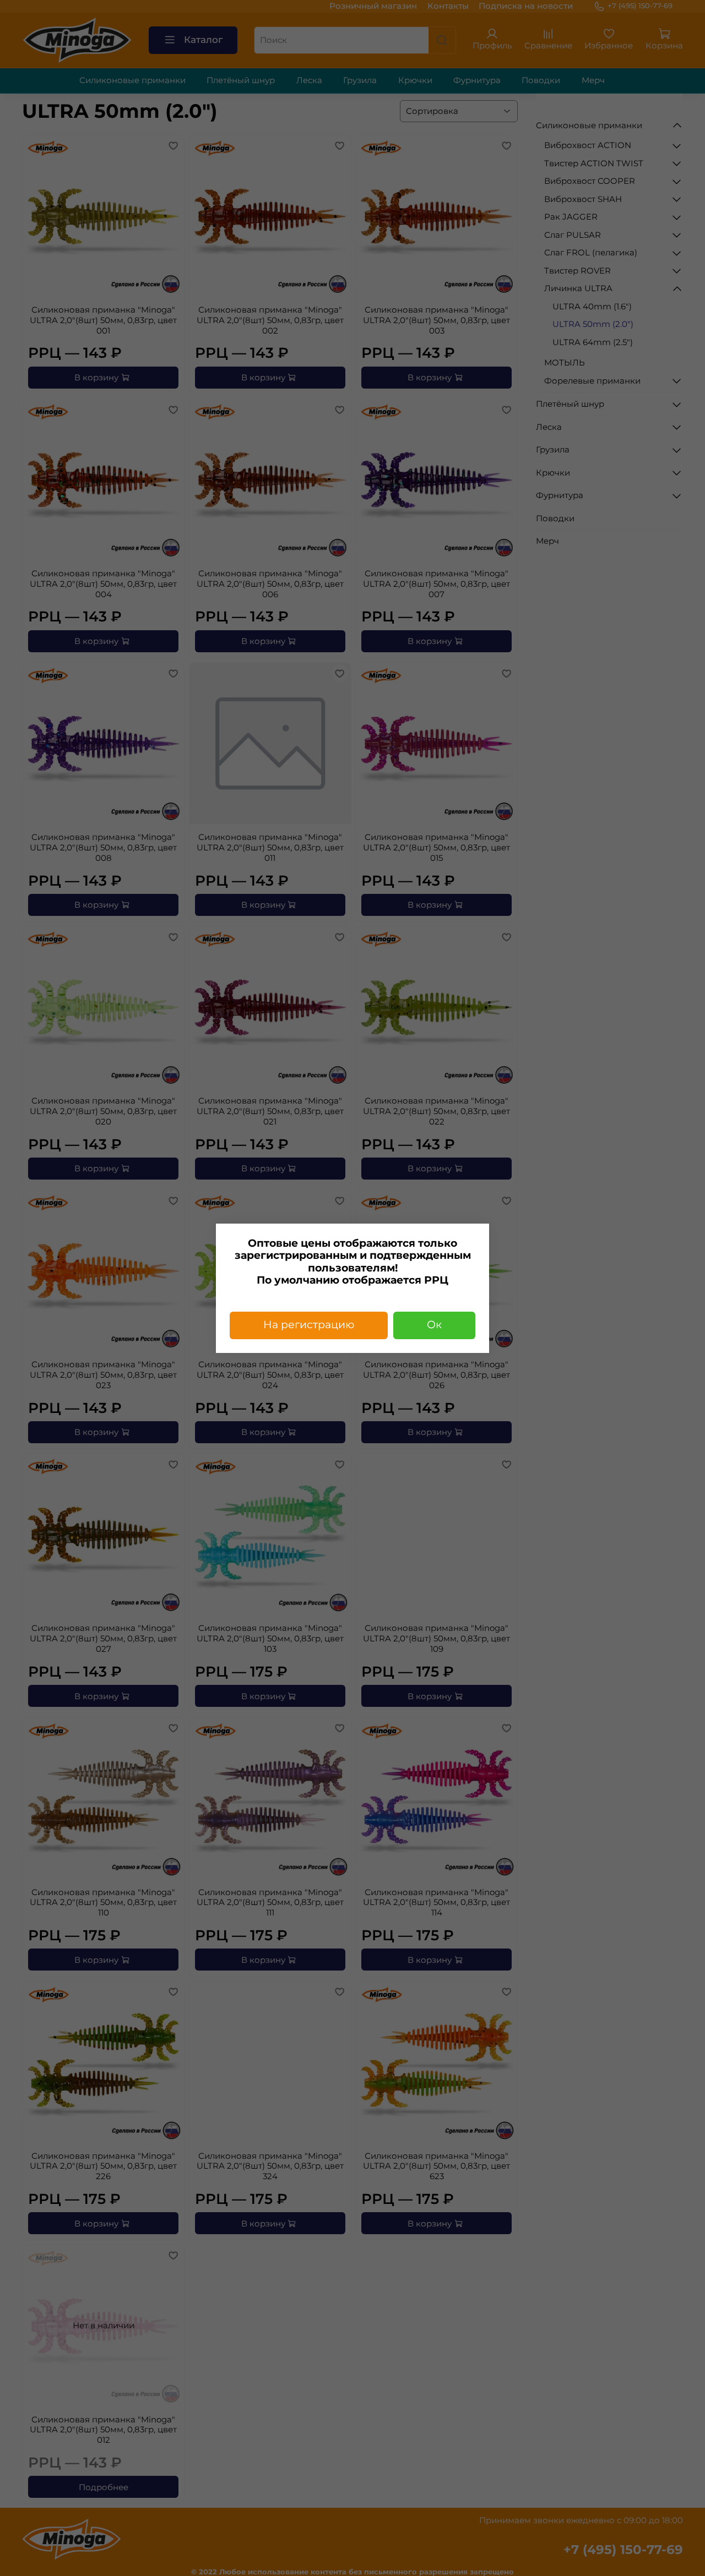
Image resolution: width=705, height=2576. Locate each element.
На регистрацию (309, 1325)
